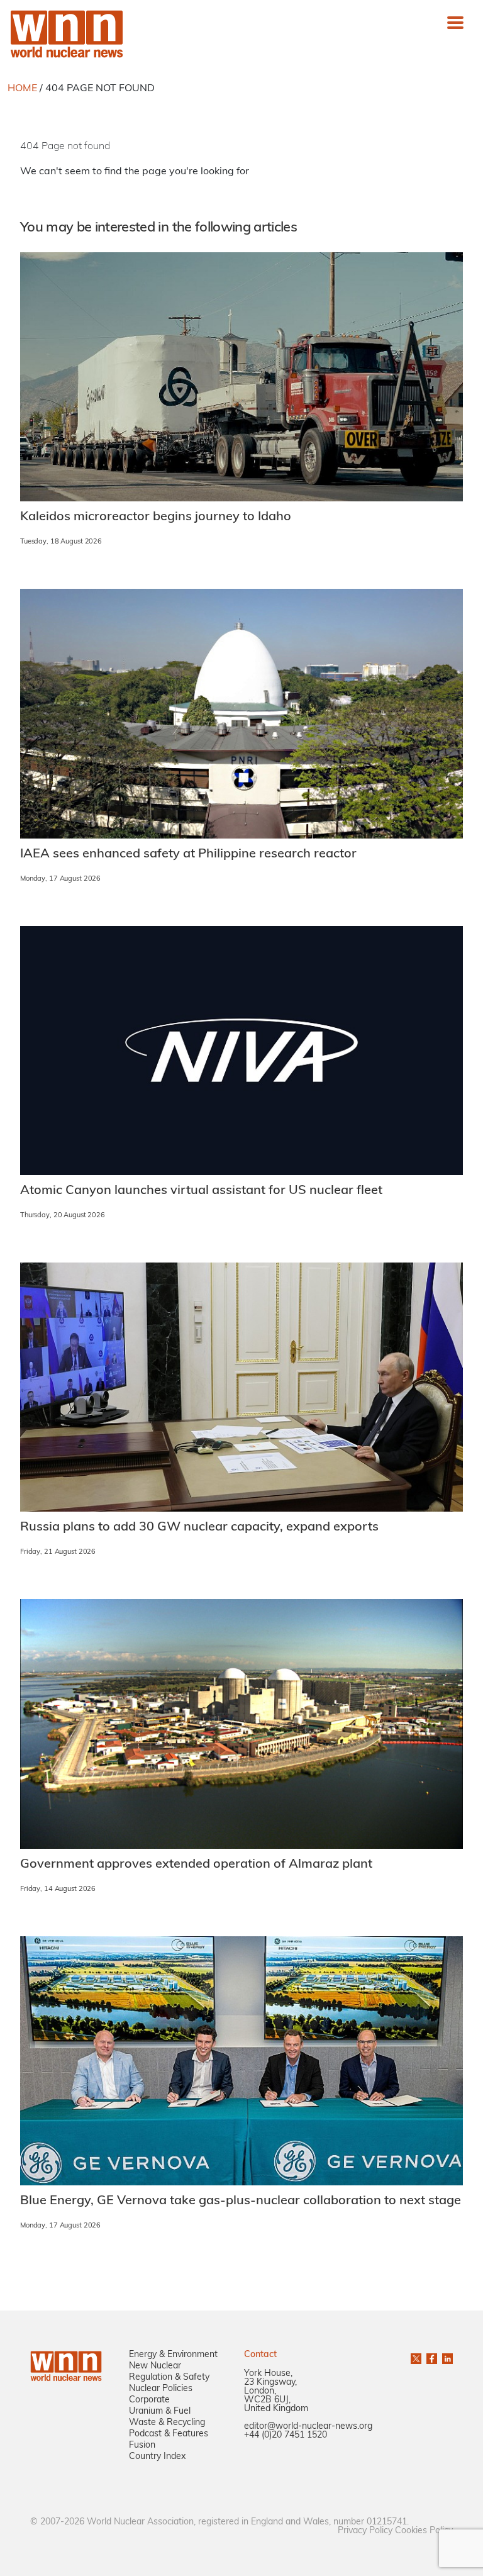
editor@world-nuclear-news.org (308, 2427)
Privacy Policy (365, 2531)
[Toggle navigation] (455, 23)
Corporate (149, 2400)
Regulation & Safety (169, 2378)
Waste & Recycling (167, 2423)
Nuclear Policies (161, 2389)
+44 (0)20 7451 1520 (286, 2435)
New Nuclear (155, 2366)
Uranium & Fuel (160, 2412)
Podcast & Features (169, 2434)
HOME (22, 89)
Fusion (142, 2445)
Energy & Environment (173, 2355)
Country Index (157, 2457)
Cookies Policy (424, 2531)
